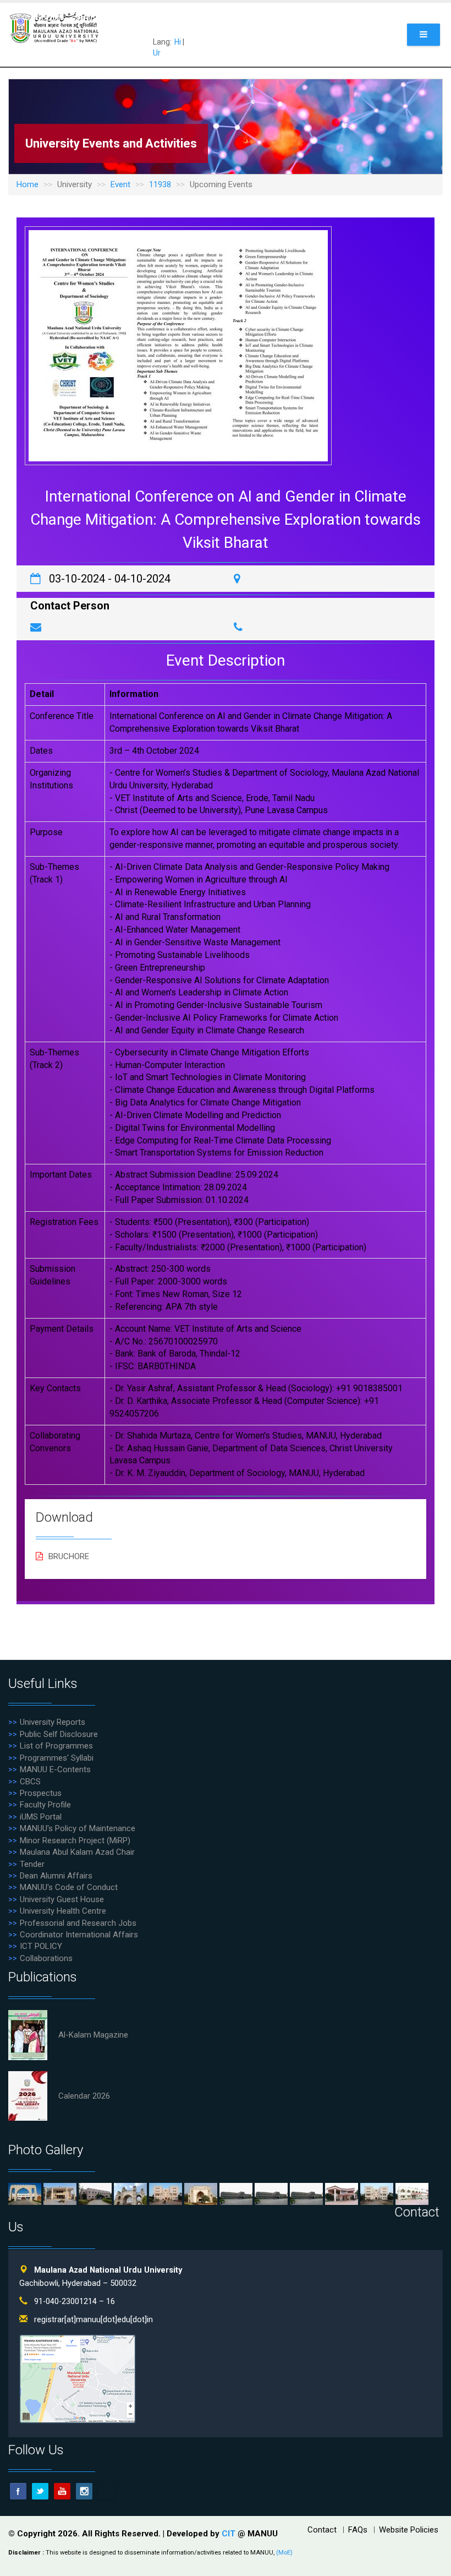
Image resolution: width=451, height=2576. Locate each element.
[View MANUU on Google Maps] (78, 2379)
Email (106, 2491)
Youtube (62, 2491)
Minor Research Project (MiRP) (75, 1840)
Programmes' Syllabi (57, 1758)
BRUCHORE (69, 1556)
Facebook (18, 2491)
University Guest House (62, 1899)
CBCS (30, 1782)
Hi (178, 42)
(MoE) (284, 2553)
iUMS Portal (41, 1817)
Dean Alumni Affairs (56, 1876)
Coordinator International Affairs (79, 1935)
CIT (230, 2534)
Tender (32, 1864)
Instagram (84, 2491)
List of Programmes (56, 1746)
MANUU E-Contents (55, 1769)
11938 (160, 184)
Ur (157, 53)
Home (28, 184)
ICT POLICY (41, 1946)
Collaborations (46, 1958)
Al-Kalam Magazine (93, 2035)
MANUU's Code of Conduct (69, 1887)
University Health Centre (63, 1911)
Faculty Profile (45, 1805)
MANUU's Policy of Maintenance (78, 1828)
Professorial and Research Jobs (78, 1923)
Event (120, 184)
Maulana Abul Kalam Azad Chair (77, 1852)
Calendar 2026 (84, 2096)
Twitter (40, 2491)
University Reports (53, 1722)
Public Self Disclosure (59, 1734)
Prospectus (41, 1793)
